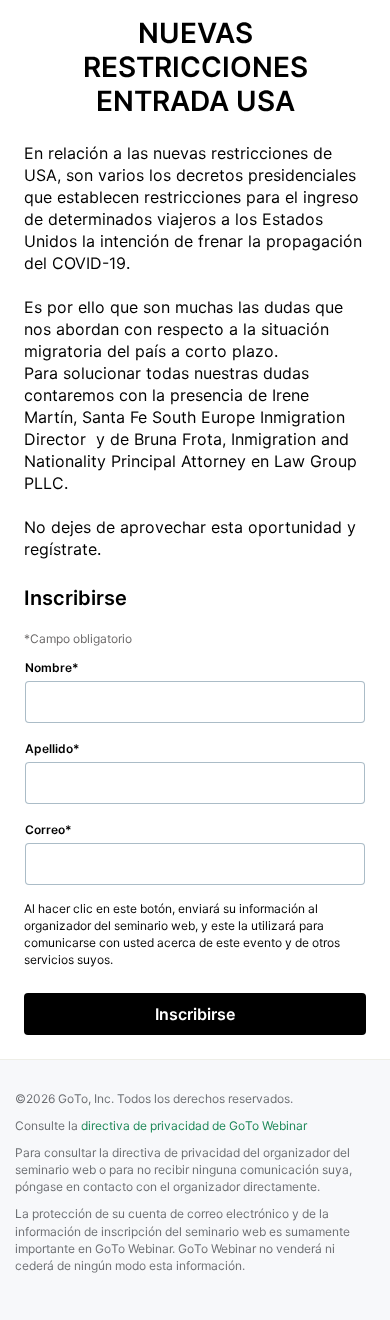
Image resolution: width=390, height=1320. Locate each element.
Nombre (48, 667)
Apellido (49, 748)
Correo (45, 829)
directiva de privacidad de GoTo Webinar (194, 1125)
